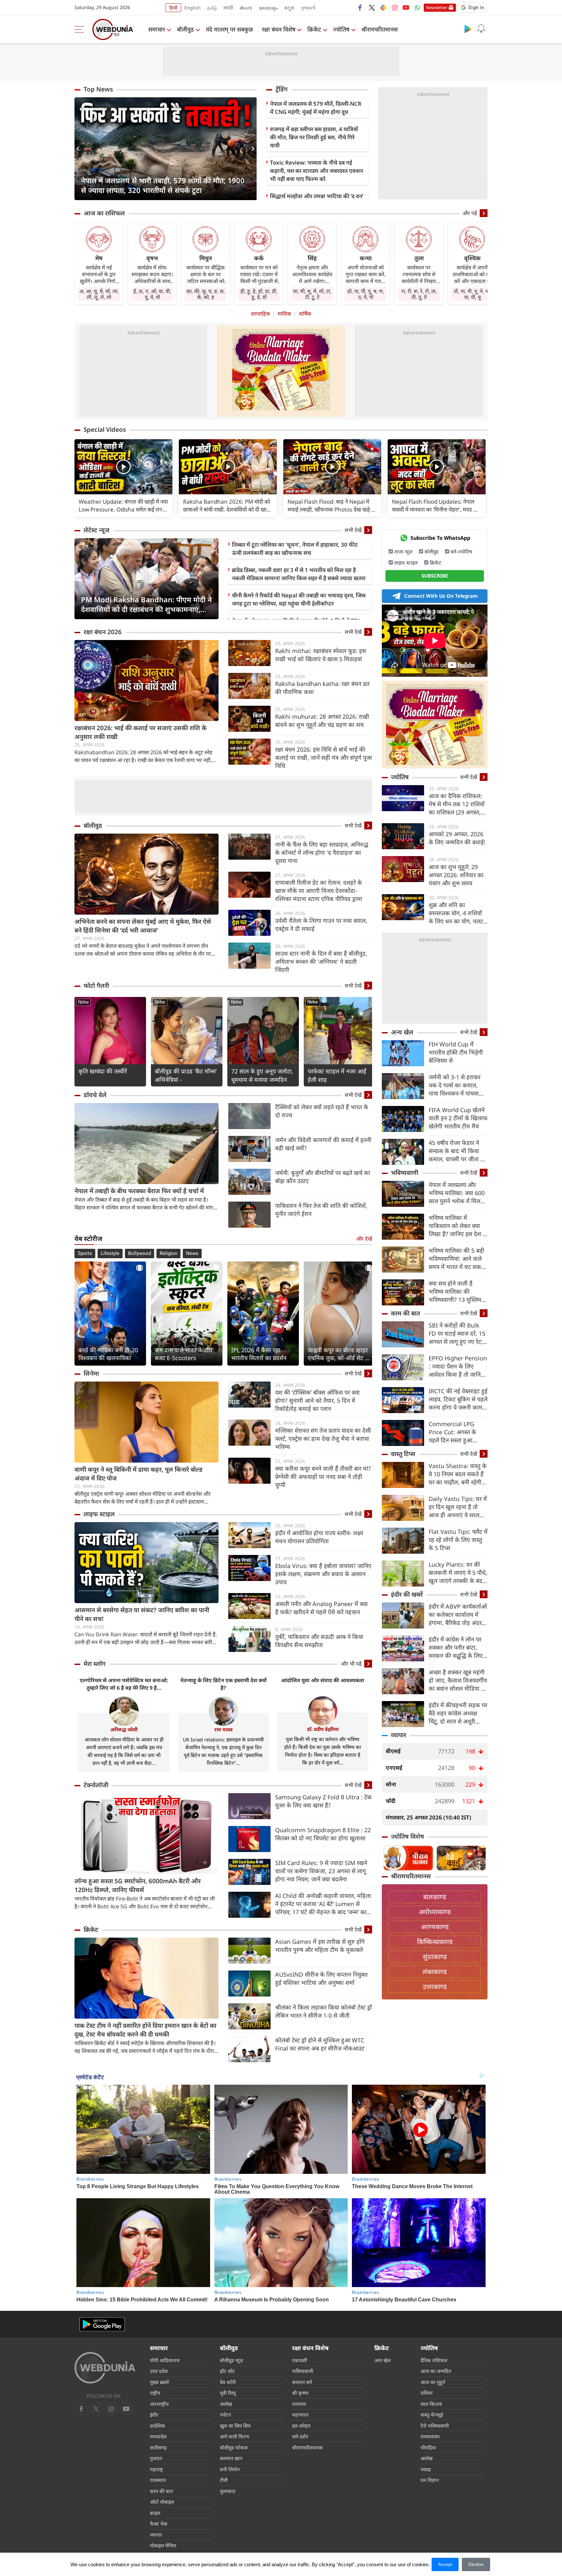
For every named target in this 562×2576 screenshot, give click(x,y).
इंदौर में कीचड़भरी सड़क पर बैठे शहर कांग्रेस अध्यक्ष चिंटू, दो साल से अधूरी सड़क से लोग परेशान (458, 1713)
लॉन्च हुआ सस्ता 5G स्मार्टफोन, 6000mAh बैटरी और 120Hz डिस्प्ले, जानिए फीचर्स (138, 1885)
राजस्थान (158, 2480)
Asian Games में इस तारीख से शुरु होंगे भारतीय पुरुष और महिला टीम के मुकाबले (320, 1946)
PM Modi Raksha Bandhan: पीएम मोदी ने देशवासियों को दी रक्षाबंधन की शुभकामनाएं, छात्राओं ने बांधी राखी (146, 604)
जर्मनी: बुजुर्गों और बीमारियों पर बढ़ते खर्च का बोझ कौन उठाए (323, 1177)
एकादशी (300, 2360)
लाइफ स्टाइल (99, 1514)
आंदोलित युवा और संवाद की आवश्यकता (323, 1680)
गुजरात (156, 2458)
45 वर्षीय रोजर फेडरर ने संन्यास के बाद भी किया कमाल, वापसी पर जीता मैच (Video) (458, 1151)
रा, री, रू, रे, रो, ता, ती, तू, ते (419, 294)
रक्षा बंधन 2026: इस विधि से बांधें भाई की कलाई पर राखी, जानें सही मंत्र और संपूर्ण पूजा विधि (324, 757)
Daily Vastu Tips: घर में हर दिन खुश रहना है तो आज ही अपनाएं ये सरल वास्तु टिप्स (458, 1507)
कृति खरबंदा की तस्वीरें (103, 1071)
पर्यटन (225, 2415)
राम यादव (223, 1729)
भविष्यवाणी (405, 1173)
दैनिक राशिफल (434, 2360)
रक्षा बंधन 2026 (103, 632)
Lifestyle (110, 1253)
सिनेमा (83, 1002)
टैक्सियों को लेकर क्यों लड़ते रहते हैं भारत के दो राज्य (322, 1111)
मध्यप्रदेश (158, 2436)
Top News (98, 89)
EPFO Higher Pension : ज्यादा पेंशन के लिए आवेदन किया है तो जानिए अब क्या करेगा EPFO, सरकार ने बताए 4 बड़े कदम (458, 1366)
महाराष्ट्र (156, 2469)
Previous (79, 149)
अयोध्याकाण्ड (435, 1912)
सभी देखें (353, 530)
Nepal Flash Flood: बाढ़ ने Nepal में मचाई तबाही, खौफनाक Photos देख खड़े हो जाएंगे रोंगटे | (331, 506)
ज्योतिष (341, 29)
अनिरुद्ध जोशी (124, 1729)
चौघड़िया (428, 2447)
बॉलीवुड (185, 29)
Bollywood (140, 1253)
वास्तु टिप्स (403, 1454)
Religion (168, 1253)
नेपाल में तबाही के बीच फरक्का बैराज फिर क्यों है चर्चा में (139, 1191)
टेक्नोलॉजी (96, 1785)
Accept (445, 2564)
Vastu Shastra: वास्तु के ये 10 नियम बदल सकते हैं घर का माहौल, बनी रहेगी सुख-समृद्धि (458, 1474)
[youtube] (406, 7)
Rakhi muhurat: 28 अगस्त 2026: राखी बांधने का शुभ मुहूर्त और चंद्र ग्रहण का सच (322, 721)
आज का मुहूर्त (433, 2382)
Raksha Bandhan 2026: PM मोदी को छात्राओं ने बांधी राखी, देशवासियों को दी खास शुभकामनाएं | (227, 506)
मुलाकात (228, 2491)
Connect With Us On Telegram (441, 596)
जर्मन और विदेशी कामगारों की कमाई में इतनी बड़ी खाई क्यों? (323, 1144)
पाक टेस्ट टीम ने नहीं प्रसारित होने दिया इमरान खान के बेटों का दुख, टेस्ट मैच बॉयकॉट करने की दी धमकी (145, 2030)
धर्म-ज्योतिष (461, 552)
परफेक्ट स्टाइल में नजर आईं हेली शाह (337, 1075)
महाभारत (300, 2415)
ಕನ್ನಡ (289, 8)
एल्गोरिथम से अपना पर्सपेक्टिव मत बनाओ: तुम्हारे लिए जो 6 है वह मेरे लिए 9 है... (124, 1684)
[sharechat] (383, 7)
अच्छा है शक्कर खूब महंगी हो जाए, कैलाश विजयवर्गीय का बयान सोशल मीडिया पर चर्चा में (458, 1680)
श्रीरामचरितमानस (380, 29)
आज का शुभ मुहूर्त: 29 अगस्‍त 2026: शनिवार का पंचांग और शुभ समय (456, 875)
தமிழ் (212, 8)
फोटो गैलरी (96, 986)
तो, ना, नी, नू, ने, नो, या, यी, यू (472, 294)
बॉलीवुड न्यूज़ (231, 2360)
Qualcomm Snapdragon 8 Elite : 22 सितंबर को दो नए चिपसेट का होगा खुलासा (323, 1834)
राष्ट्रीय (155, 2393)
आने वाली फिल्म (234, 2436)
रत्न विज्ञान (430, 2480)
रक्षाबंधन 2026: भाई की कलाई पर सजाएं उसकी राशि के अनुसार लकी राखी (140, 732)
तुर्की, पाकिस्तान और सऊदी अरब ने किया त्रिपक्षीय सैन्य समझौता (319, 1641)
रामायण (299, 2404)
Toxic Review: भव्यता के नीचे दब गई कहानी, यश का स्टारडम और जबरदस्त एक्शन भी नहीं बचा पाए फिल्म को (316, 171)
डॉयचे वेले (95, 1095)
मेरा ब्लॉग (94, 1664)
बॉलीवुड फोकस (234, 2447)
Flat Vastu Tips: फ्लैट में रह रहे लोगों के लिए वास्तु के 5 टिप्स (458, 1540)
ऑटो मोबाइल (162, 2502)
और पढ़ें (470, 213)
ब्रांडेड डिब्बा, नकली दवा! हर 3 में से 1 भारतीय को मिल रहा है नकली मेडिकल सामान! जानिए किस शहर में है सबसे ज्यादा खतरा (299, 574)
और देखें (364, 1239)
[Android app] (102, 2324)
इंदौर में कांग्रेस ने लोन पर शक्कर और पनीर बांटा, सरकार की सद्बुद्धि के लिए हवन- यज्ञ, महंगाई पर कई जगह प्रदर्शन (456, 1648)
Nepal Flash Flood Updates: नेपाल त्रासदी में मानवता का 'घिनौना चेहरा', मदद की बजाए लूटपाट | (435, 506)
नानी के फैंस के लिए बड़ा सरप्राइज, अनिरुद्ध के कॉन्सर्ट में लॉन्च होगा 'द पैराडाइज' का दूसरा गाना (322, 852)
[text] (123, 467)
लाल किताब (431, 2404)
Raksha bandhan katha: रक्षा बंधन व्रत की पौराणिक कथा (322, 688)
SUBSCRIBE (435, 576)
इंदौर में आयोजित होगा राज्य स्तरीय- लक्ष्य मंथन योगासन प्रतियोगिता (319, 1537)
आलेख (226, 2404)
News (192, 1253)
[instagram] (395, 7)
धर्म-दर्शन (300, 2436)
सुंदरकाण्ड (435, 1957)
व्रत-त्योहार (301, 2426)
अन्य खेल (402, 1032)
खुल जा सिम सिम (235, 2426)
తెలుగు (246, 8)
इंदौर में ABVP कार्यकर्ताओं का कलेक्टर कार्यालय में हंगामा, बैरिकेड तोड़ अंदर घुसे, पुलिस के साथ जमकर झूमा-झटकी (458, 1615)
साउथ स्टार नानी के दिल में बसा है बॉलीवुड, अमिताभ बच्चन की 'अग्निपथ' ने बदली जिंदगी (321, 961)
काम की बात (405, 1313)
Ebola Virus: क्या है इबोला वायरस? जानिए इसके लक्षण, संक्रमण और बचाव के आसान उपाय (323, 1574)
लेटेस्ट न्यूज (97, 530)
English (193, 8)
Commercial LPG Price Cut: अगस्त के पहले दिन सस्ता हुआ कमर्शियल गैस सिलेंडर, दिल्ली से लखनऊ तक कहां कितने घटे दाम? (457, 1432)
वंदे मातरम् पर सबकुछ (229, 29)
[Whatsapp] (417, 7)
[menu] (81, 29)
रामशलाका (430, 2436)
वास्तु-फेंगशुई (432, 2415)
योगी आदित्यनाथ (165, 2360)
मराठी (228, 8)
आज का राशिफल (104, 213)
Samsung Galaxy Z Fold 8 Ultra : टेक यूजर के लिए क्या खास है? (323, 1801)
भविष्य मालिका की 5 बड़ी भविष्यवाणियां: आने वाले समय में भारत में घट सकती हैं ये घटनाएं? (457, 1259)
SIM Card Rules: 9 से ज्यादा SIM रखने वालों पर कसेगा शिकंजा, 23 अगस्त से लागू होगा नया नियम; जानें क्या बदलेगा (321, 1871)
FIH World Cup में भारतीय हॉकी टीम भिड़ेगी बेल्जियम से (456, 1052)
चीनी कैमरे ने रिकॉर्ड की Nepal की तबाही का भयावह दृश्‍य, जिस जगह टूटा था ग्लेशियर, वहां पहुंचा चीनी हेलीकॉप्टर (299, 599)
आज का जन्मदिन (436, 2371)
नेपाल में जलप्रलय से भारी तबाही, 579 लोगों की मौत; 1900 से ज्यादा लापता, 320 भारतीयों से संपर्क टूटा (163, 185)
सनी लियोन (230, 2469)
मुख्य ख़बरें (159, 2382)
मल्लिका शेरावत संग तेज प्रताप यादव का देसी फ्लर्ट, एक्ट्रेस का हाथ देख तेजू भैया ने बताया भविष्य (323, 1438)
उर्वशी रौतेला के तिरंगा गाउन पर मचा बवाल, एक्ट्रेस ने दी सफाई (321, 925)
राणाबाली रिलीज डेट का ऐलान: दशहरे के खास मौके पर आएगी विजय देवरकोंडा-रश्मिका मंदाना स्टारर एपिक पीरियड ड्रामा (319, 891)
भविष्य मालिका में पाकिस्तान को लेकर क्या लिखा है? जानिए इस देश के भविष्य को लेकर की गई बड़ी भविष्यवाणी (458, 1226)
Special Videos (105, 429)
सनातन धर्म (302, 2382)
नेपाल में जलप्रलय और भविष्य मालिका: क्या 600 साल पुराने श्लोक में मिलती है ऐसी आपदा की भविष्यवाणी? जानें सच (457, 1193)
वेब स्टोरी (228, 2382)
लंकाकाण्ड (435, 1972)
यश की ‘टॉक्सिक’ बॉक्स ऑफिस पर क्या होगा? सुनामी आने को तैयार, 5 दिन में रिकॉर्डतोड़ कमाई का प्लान (317, 1400)
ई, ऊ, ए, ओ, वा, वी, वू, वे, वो (152, 294)
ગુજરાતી (308, 8)
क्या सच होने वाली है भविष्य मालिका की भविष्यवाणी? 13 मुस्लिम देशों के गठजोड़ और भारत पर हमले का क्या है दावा (456, 1292)
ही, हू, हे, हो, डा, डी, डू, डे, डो (259, 294)
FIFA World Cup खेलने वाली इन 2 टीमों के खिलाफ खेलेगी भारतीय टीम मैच (458, 1118)
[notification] (481, 29)
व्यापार (399, 1735)
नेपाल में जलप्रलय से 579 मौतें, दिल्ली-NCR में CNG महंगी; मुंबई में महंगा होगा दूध (316, 108)
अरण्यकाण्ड (435, 1927)
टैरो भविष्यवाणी (435, 2426)
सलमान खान (231, 2458)
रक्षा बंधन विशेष (279, 29)
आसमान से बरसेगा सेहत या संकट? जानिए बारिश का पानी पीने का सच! (142, 1614)
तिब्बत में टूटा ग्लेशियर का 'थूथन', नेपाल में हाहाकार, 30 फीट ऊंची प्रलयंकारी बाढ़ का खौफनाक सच (295, 549)
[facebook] (360, 7)
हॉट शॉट (227, 2371)
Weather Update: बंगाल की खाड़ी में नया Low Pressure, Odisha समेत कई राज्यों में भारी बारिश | (123, 506)
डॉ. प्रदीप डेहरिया (323, 1729)
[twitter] (372, 7)
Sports (85, 1253)
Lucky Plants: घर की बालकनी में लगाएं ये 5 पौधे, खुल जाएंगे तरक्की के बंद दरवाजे (458, 1573)
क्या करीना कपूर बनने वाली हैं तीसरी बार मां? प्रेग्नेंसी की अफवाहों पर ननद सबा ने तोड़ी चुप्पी (323, 1477)
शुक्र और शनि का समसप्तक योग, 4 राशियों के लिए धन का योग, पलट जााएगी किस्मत (456, 913)
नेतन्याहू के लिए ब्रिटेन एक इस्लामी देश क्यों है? (223, 1684)
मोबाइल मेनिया (163, 2545)
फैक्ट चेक (159, 2524)
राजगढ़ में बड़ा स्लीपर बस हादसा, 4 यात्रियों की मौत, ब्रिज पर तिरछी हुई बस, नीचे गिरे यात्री (314, 137)
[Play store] (468, 29)
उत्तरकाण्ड (435, 1987)
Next (252, 149)
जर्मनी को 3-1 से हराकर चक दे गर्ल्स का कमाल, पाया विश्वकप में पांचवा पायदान (455, 1085)
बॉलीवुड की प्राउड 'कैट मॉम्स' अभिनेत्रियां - (186, 1075)
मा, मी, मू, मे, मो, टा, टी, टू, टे (312, 294)
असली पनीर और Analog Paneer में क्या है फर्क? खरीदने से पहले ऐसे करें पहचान (321, 1608)
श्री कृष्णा (300, 2393)
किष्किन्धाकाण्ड (435, 1942)
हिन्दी (173, 8)
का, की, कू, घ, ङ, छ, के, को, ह (206, 294)
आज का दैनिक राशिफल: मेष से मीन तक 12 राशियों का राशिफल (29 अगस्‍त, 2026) (457, 804)
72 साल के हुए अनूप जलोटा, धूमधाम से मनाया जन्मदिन (262, 1075)
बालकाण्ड (435, 1897)
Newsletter (437, 7)
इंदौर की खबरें (407, 1594)
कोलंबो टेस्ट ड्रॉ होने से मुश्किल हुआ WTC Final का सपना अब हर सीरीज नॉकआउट (320, 2044)
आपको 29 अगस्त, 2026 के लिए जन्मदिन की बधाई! (457, 838)
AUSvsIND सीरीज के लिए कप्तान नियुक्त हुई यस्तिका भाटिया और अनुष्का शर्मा (321, 1978)
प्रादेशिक (158, 2426)
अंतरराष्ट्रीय (159, 2404)
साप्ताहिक (261, 314)
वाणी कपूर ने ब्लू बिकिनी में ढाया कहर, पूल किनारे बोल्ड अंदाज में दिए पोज (139, 1474)
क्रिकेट (314, 29)
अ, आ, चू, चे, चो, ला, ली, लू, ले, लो (99, 294)
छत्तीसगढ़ (158, 2447)
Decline (476, 2564)
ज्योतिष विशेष (408, 1836)
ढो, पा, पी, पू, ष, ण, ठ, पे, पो (366, 294)
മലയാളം (268, 8)
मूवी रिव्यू (228, 2393)
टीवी (224, 2480)
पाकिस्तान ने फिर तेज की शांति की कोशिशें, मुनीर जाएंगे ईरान (321, 1210)
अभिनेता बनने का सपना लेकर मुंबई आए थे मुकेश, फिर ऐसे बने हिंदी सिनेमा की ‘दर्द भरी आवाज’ (143, 926)
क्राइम (155, 2513)
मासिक (284, 314)
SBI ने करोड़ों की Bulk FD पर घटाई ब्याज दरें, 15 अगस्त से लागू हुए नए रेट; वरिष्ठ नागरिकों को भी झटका (457, 1334)
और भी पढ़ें (351, 1664)
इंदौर (154, 2415)
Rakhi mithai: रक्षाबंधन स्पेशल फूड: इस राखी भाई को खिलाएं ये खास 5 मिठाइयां (321, 655)
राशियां (427, 2393)
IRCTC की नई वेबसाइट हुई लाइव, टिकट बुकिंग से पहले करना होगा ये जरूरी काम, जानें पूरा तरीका (458, 1399)
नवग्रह (426, 2469)
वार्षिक (305, 314)
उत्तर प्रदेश (159, 2371)
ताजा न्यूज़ (403, 552)
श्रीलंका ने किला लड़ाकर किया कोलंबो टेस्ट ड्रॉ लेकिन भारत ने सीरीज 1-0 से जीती (324, 2011)
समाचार (157, 29)
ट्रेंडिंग (281, 89)
